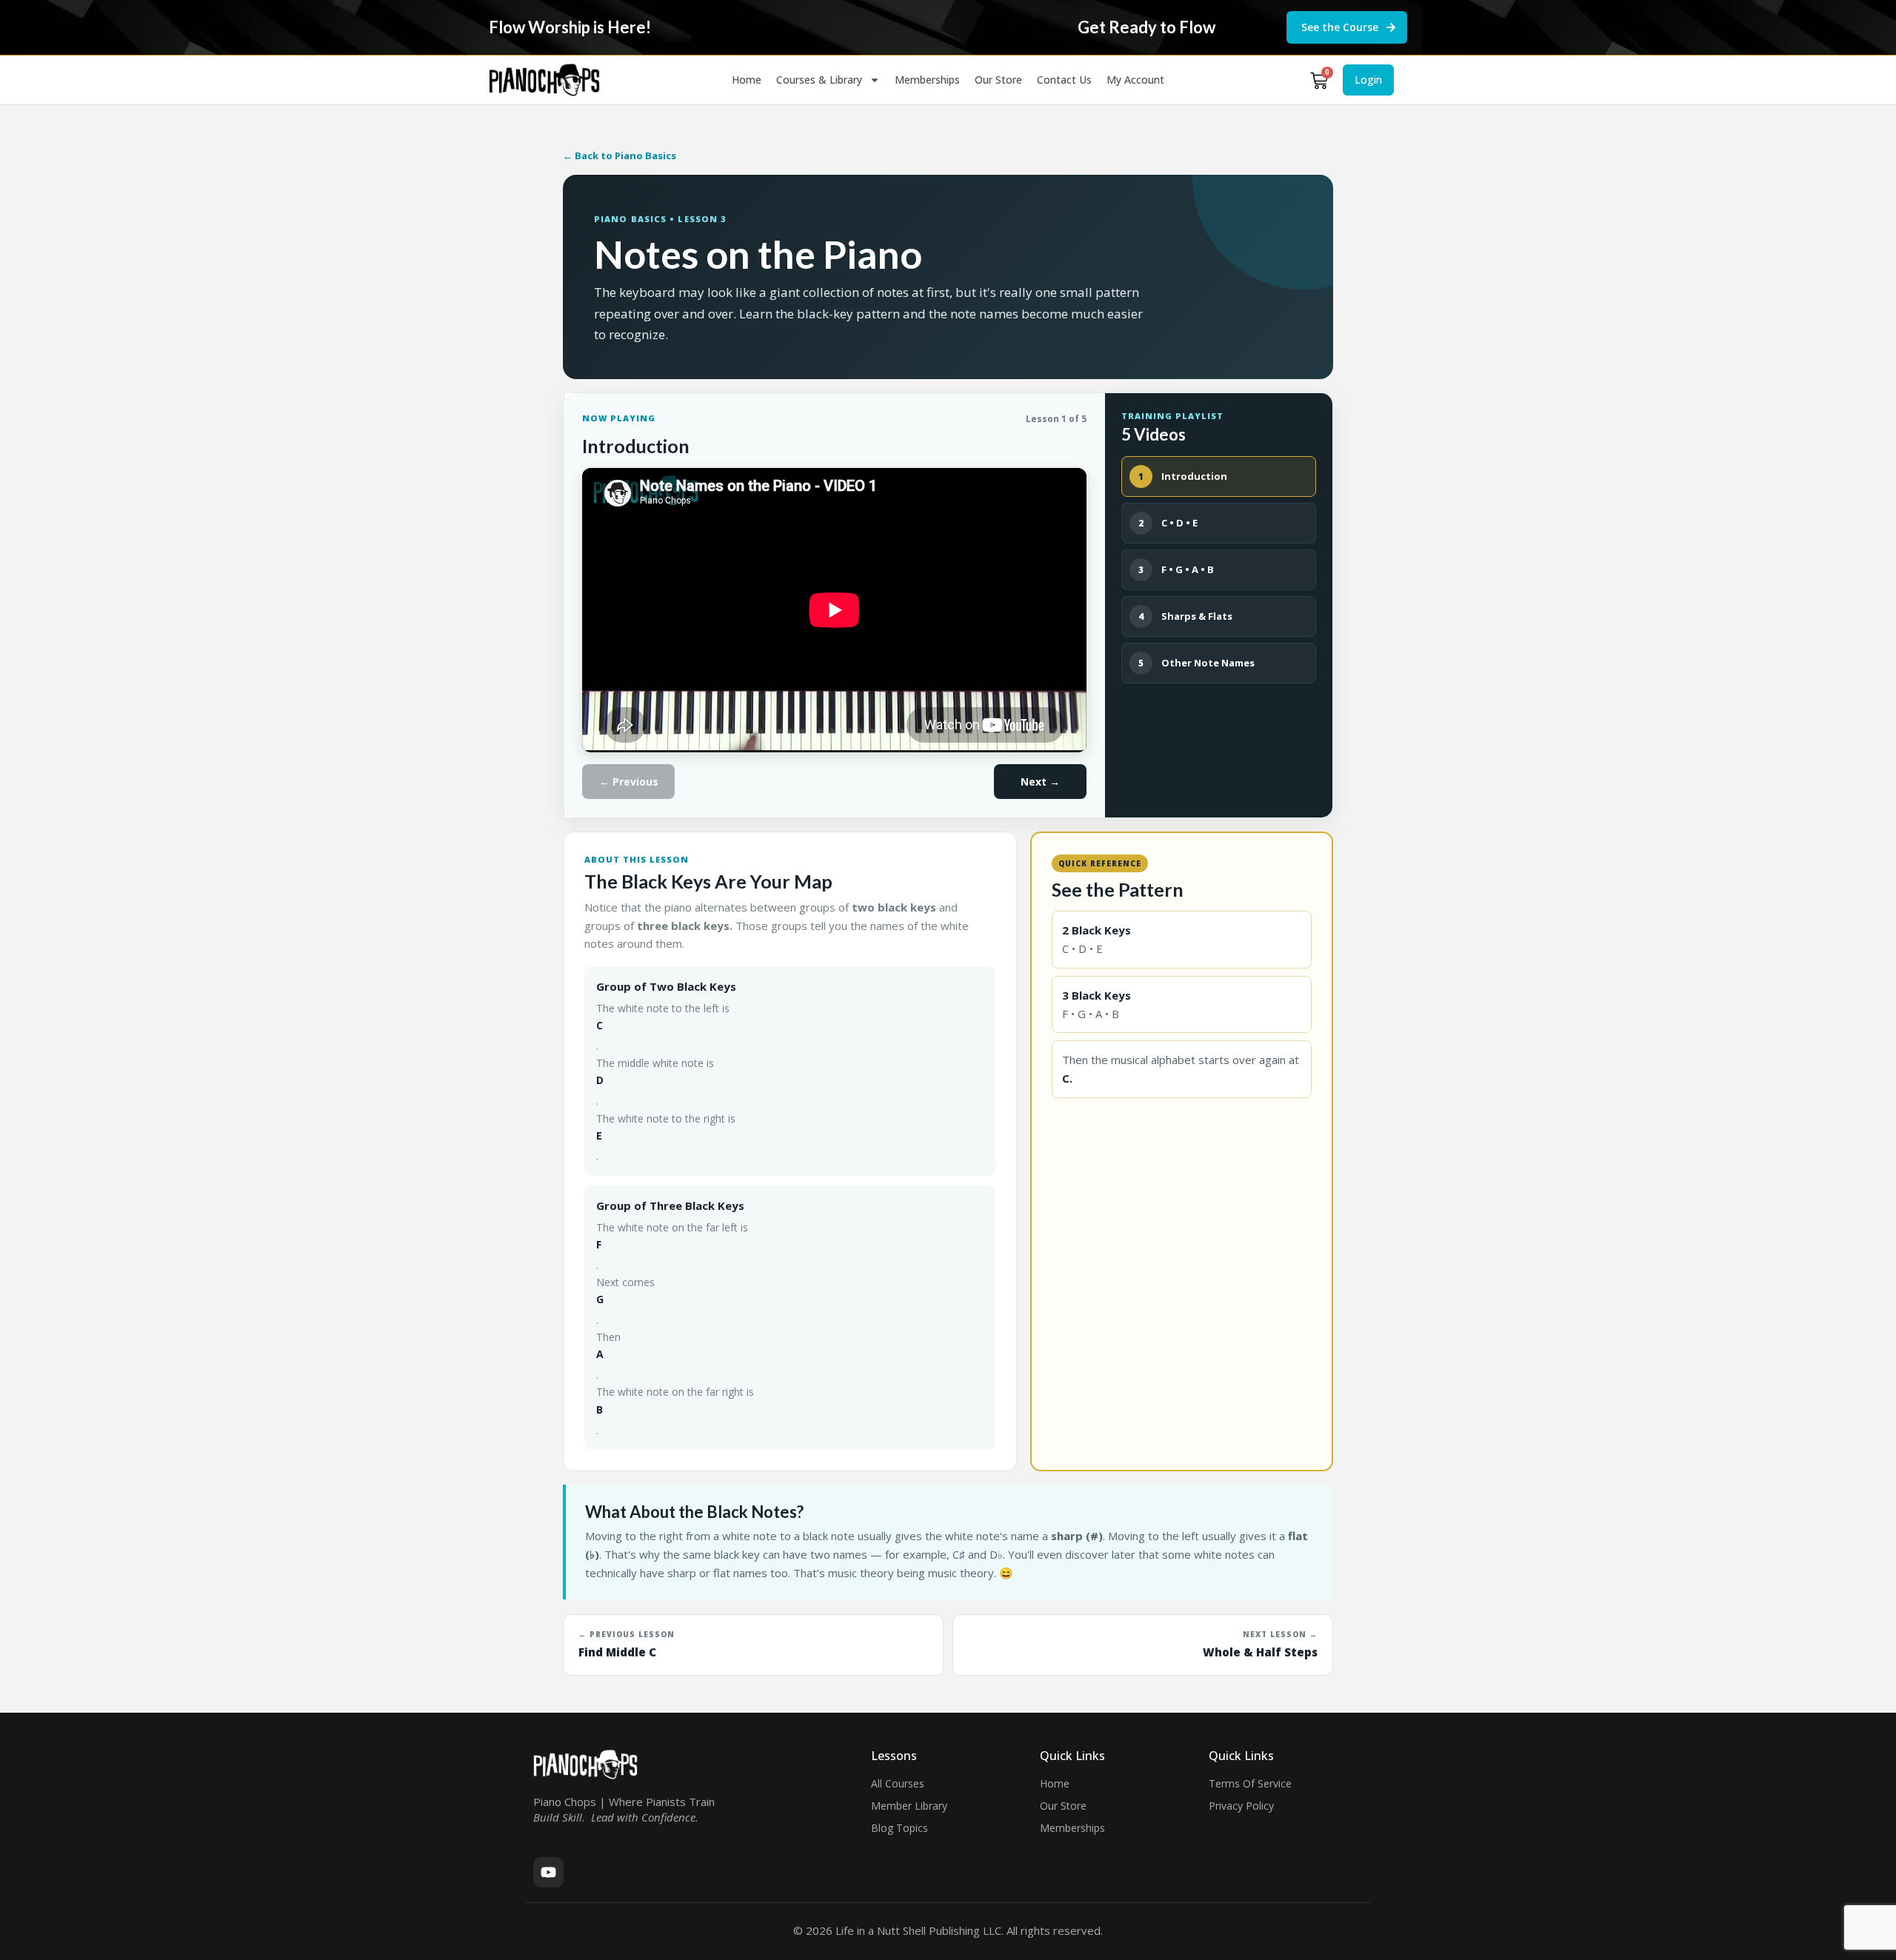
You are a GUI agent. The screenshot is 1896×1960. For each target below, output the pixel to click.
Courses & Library (819, 80)
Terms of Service (1250, 1783)
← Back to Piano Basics (620, 155)
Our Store (998, 80)
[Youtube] (548, 1872)
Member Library (909, 1806)
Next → (1040, 782)
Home (747, 80)
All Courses (898, 1783)
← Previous (629, 782)
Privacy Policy (1241, 1806)
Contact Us (1064, 80)
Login (1368, 80)
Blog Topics (899, 1828)
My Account (1135, 80)
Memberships (927, 80)
